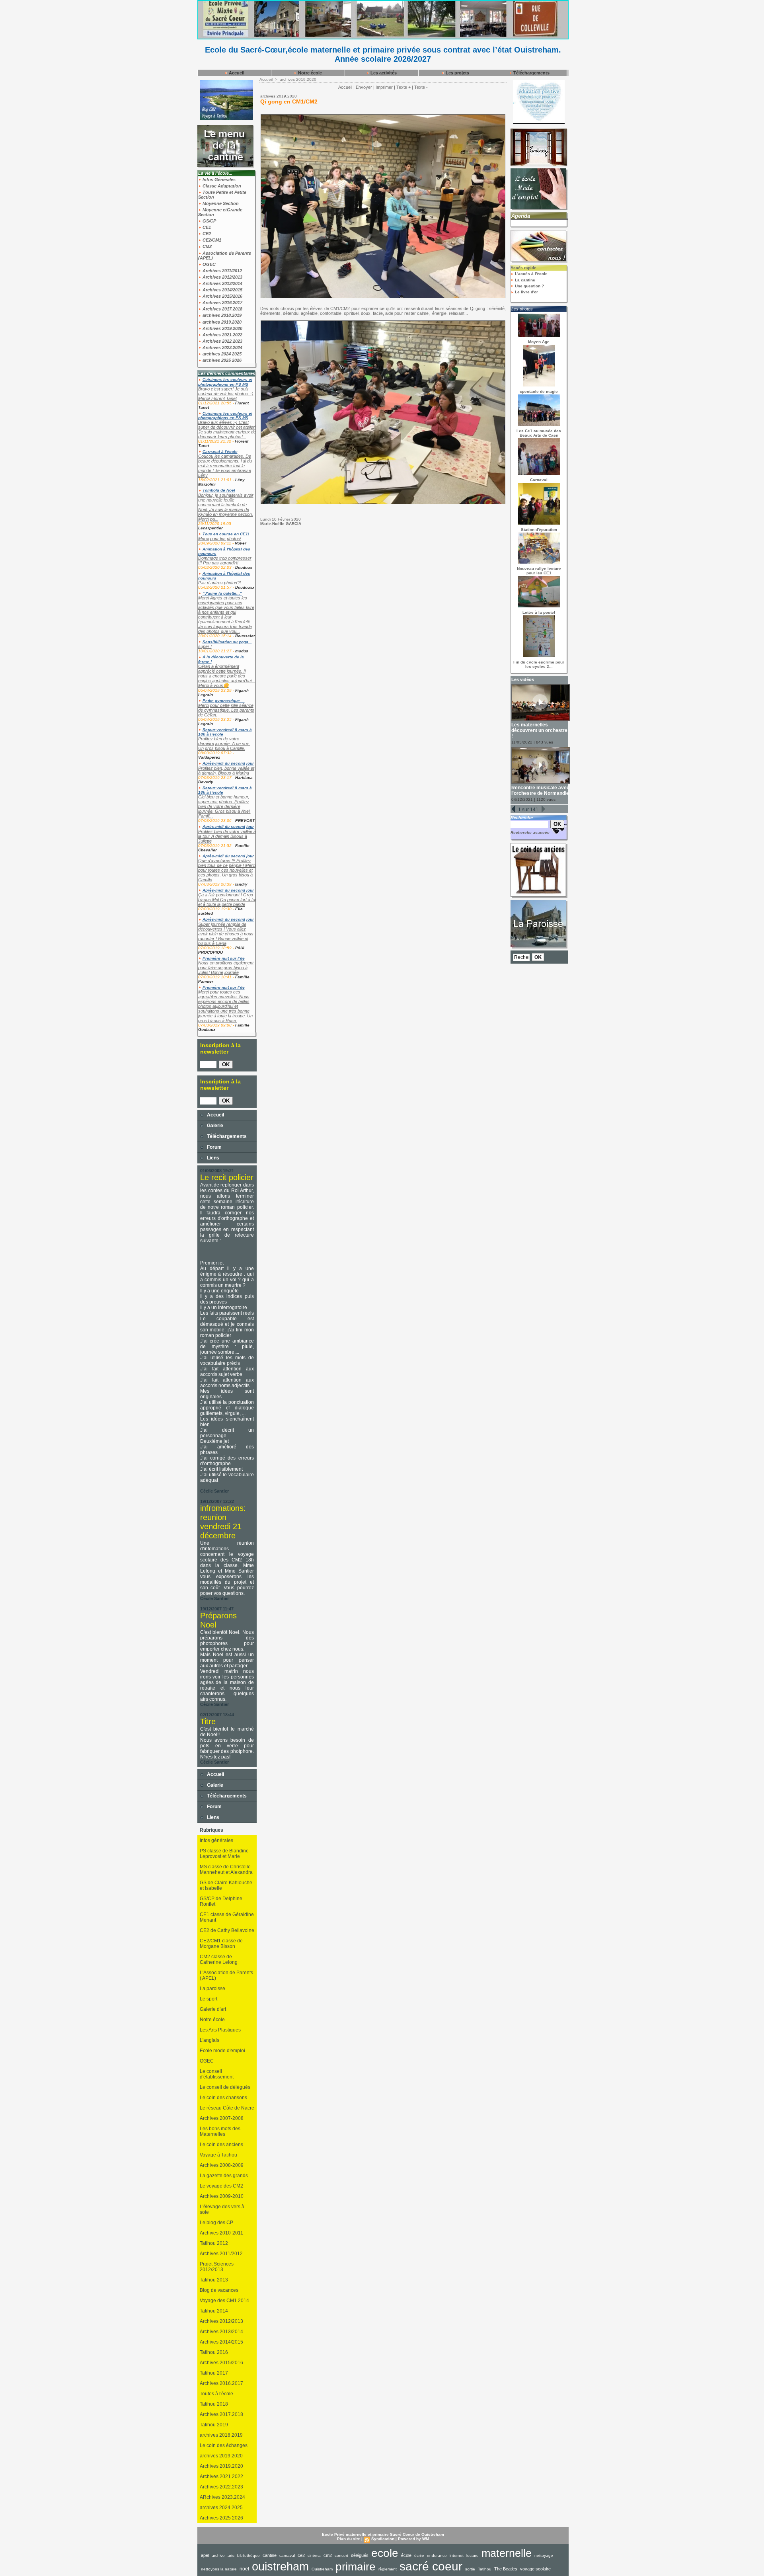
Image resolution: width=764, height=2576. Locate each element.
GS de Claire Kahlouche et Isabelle (226, 1885)
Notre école (309, 73)
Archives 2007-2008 (222, 2118)
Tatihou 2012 (214, 2243)
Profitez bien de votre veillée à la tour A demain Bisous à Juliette (227, 836)
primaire (356, 2567)
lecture (473, 2556)
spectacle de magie (539, 391)
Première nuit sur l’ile (224, 958)
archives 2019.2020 (221, 322)
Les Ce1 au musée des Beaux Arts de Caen (539, 433)
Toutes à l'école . (218, 2394)
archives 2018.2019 (221, 315)
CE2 (206, 234)
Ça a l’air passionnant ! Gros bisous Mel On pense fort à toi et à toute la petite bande (227, 900)
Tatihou (485, 2569)
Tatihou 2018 (214, 2404)
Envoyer (364, 87)
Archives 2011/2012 (222, 271)
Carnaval (539, 480)
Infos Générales (218, 180)
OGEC (209, 264)
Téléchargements (531, 73)
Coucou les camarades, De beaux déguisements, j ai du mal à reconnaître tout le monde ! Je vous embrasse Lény (225, 466)
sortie (470, 2569)
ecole (385, 2553)
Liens (212, 1158)
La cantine (524, 280)
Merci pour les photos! (220, 539)
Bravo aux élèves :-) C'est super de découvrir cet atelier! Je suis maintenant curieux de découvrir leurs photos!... (227, 429)
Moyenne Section (220, 203)
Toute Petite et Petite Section (222, 195)
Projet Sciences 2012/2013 (217, 2267)
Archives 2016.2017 (222, 302)
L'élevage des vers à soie (222, 2209)
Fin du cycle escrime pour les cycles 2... (539, 664)
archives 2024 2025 (221, 354)
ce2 (301, 2555)
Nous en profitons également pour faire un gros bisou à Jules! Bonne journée (226, 968)
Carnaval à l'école (220, 452)
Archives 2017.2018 (222, 309)
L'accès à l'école (531, 274)
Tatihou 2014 (214, 2311)
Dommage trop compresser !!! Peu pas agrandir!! (225, 560)
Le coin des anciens (221, 2145)
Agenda (521, 216)
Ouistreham (322, 2569)
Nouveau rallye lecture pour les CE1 (539, 571)
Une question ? (529, 286)
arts (231, 2556)
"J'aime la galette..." (222, 593)
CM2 (207, 246)
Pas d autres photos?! (219, 583)
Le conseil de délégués (225, 2087)
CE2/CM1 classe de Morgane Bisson (221, 1944)
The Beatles (506, 2569)
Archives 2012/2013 (222, 277)
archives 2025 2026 (221, 360)
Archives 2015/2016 (222, 296)
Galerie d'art (213, 2009)
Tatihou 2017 (214, 2373)
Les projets (457, 73)
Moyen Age (539, 342)
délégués (360, 2555)
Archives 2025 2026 (221, 2518)
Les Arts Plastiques (220, 2030)
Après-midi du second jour (228, 763)
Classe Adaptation (221, 186)
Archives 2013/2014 (222, 283)
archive (218, 2556)
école (406, 2555)
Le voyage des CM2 (221, 2186)
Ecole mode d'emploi (222, 2051)
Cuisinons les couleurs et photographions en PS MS (225, 382)
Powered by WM (413, 2539)
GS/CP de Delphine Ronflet (221, 1901)
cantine (270, 2555)
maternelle (507, 2553)
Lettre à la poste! (539, 612)
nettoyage (544, 2556)
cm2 (328, 2555)
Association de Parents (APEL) (225, 256)
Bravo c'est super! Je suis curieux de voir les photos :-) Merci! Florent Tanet (226, 394)
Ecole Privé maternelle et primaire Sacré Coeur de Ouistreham (383, 2534)
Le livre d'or (526, 292)
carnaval (287, 2556)
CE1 (206, 227)
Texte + (403, 87)
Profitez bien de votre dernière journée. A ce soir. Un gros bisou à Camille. (224, 744)
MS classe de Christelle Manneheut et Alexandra (226, 1870)
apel (205, 2555)
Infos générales (216, 1840)
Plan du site (349, 2539)
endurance (437, 2556)
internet (457, 2556)
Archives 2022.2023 (222, 341)
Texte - (421, 87)
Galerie (214, 1126)
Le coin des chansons (223, 2098)
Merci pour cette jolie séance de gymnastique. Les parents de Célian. (226, 710)
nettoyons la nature (219, 2569)
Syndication (383, 2539)
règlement (388, 2569)
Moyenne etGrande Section (220, 212)
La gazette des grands (224, 2176)
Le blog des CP (216, 2223)
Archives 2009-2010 (222, 2196)
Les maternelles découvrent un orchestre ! (539, 730)
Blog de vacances (219, 2290)
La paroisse (212, 1989)
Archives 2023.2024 (222, 347)
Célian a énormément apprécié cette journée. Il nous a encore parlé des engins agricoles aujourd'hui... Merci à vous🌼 (227, 676)
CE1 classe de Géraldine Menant (227, 1917)
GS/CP (209, 221)
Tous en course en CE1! (226, 534)
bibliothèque (248, 2556)
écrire (419, 2556)
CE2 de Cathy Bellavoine (227, 1930)
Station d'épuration (539, 530)
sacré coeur (431, 2566)
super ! (205, 646)
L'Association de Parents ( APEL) (226, 1975)
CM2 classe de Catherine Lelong (219, 1959)
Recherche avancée (530, 832)
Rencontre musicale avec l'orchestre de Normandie (540, 790)
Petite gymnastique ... (224, 701)
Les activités (383, 73)
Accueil (236, 73)
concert (341, 2556)
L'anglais (210, 2040)
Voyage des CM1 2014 (224, 2301)
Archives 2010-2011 (221, 2233)
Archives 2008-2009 (222, 2165)
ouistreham (280, 2566)
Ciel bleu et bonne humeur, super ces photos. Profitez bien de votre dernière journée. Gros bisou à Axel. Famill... (224, 806)
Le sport (209, 1999)
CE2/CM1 (211, 240)
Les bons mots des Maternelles (220, 2131)
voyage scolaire (535, 2569)
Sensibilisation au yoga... (227, 642)
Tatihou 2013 (214, 2280)
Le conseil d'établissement (217, 2074)
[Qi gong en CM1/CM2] (383, 117)
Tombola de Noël (219, 490)
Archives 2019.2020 (222, 328)
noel (244, 2569)
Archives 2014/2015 (222, 290)
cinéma (314, 2556)
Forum (214, 1147)
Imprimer (384, 87)
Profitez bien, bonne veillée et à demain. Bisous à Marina (226, 771)
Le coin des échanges (224, 2445)
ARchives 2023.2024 (222, 2497)
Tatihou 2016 (214, 2352)
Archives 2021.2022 (222, 335)
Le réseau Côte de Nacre (227, 2108)
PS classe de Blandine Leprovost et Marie (224, 1854)
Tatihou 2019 (214, 2425)
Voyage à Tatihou (218, 2155)
